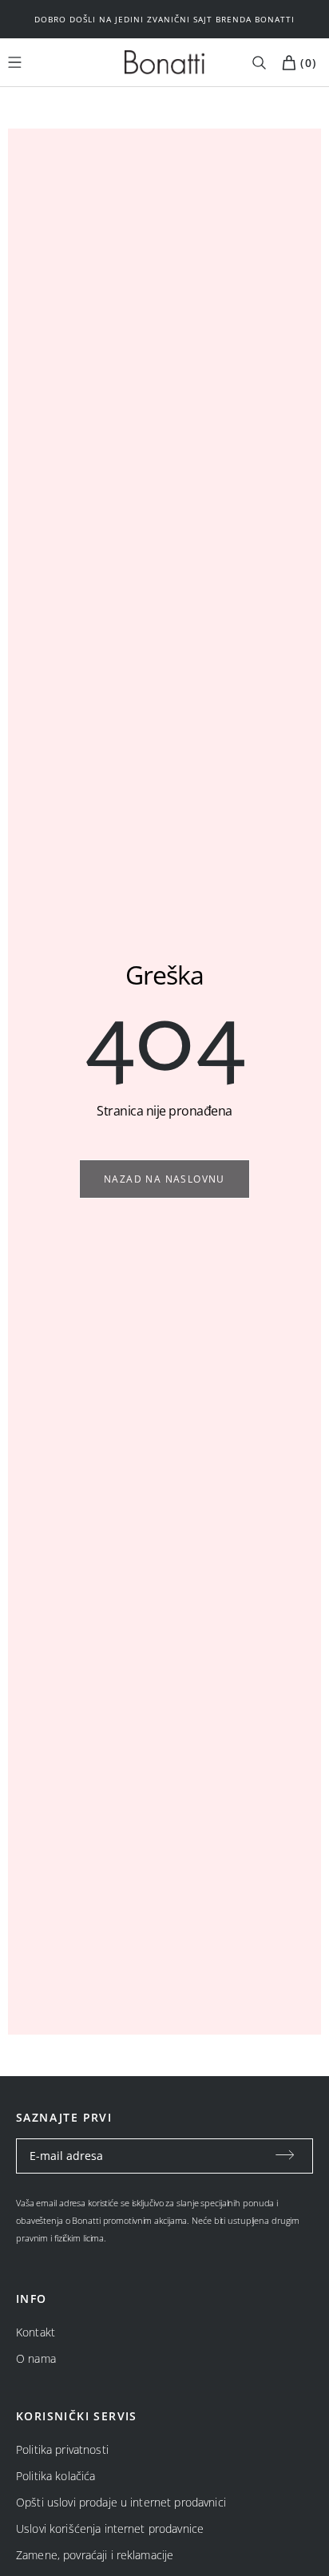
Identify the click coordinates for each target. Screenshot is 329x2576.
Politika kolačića (55, 2476)
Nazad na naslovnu (164, 1179)
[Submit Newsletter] (285, 2156)
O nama (36, 2358)
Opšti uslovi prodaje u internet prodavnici (121, 2502)
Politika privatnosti (62, 2449)
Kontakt (36, 2332)
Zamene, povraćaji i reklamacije (95, 2555)
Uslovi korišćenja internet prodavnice (110, 2528)
